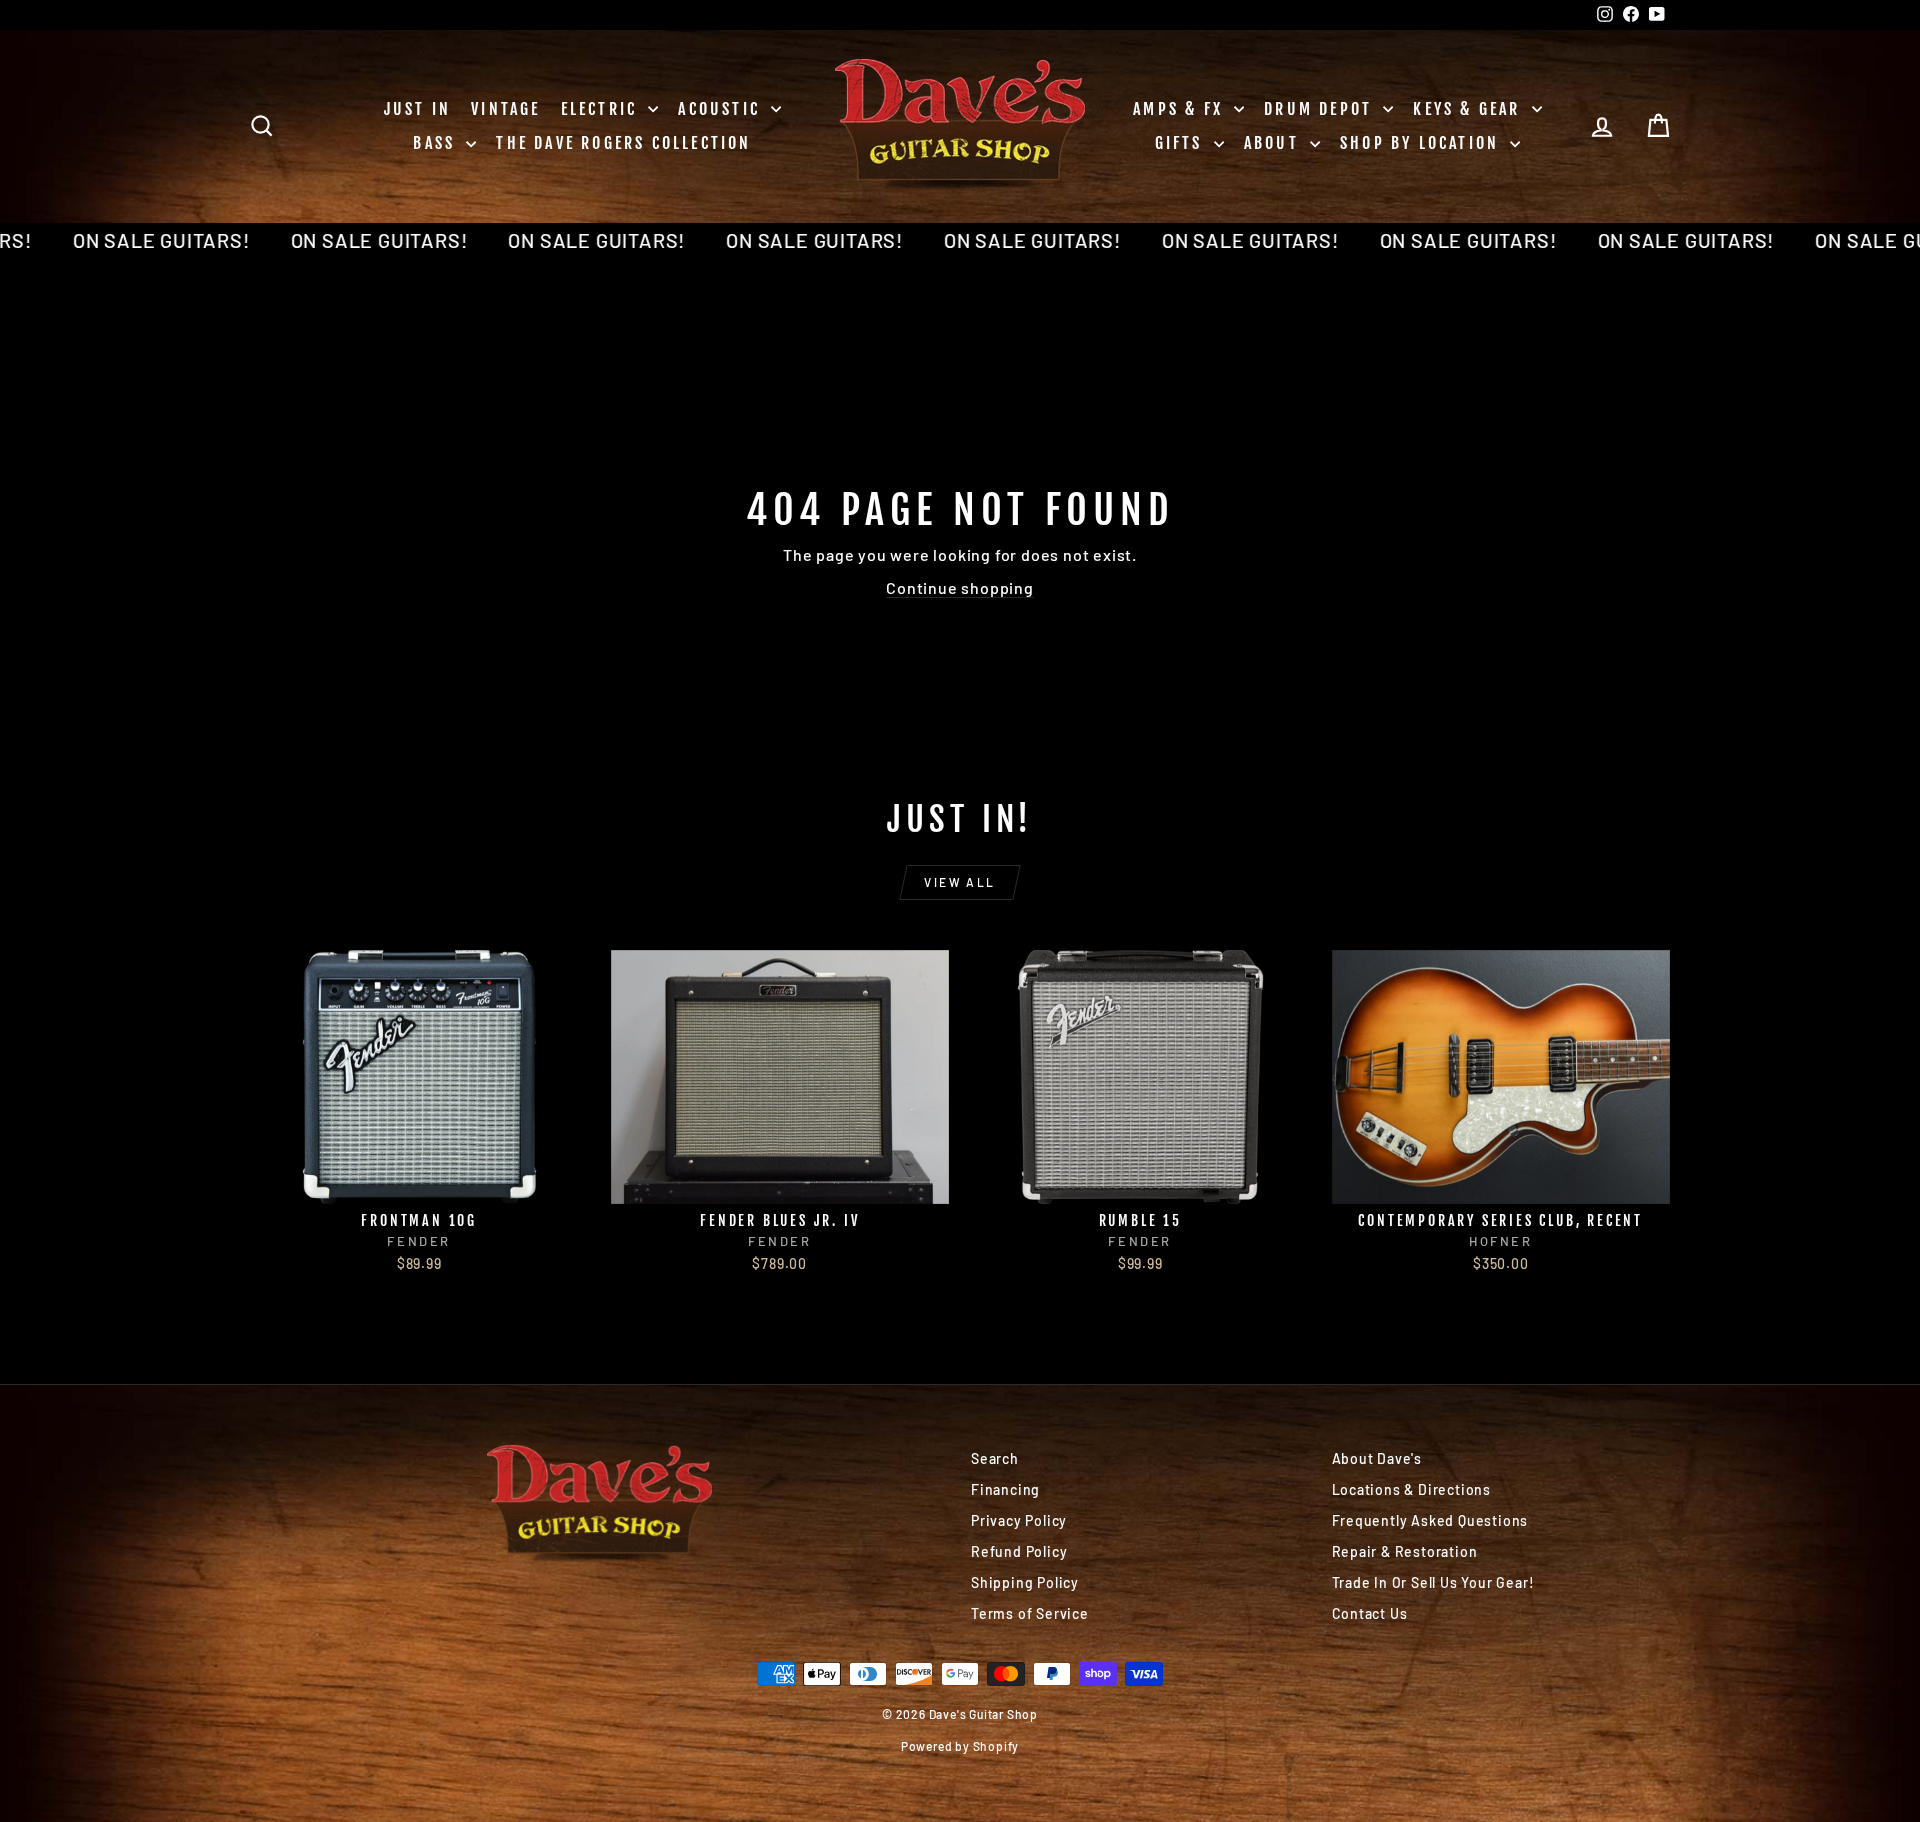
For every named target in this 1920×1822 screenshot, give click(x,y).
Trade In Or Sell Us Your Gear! (1433, 1582)
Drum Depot (1321, 109)
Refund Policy (1019, 1551)
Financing (1005, 1489)
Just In (417, 109)
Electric (602, 109)
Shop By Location (1422, 143)
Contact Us (1370, 1613)
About (1274, 143)
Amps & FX (1181, 109)
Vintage (505, 109)
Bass (437, 143)
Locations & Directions (1412, 1489)
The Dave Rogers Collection (623, 143)
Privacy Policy (1019, 1520)
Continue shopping (960, 587)
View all (959, 882)
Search (995, 1458)
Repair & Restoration (1405, 1551)
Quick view (419, 1182)
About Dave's (1377, 1458)
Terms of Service (1030, 1613)
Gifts (1182, 143)
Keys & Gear (1469, 109)
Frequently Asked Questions (1430, 1520)
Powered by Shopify (960, 1746)
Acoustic (722, 109)
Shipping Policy (1025, 1582)
